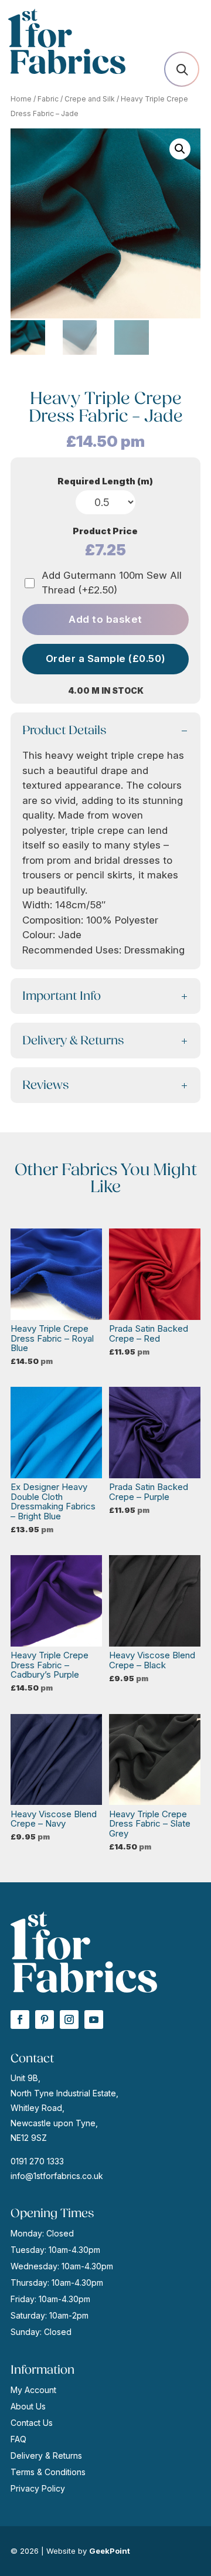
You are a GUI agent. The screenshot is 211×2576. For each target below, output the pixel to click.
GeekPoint (110, 2551)
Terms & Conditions (48, 2472)
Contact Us (32, 2423)
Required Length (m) (105, 481)
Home (21, 99)
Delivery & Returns (46, 2455)
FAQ (18, 2439)
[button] (180, 149)
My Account (33, 2390)
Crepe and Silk (90, 99)
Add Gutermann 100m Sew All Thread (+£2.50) (112, 583)
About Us (28, 2406)
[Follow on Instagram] (69, 2020)
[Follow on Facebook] (20, 2020)
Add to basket (105, 619)
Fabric (48, 99)
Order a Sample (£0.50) (106, 659)
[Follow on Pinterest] (45, 2020)
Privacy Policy (38, 2488)
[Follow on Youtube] (94, 2020)
